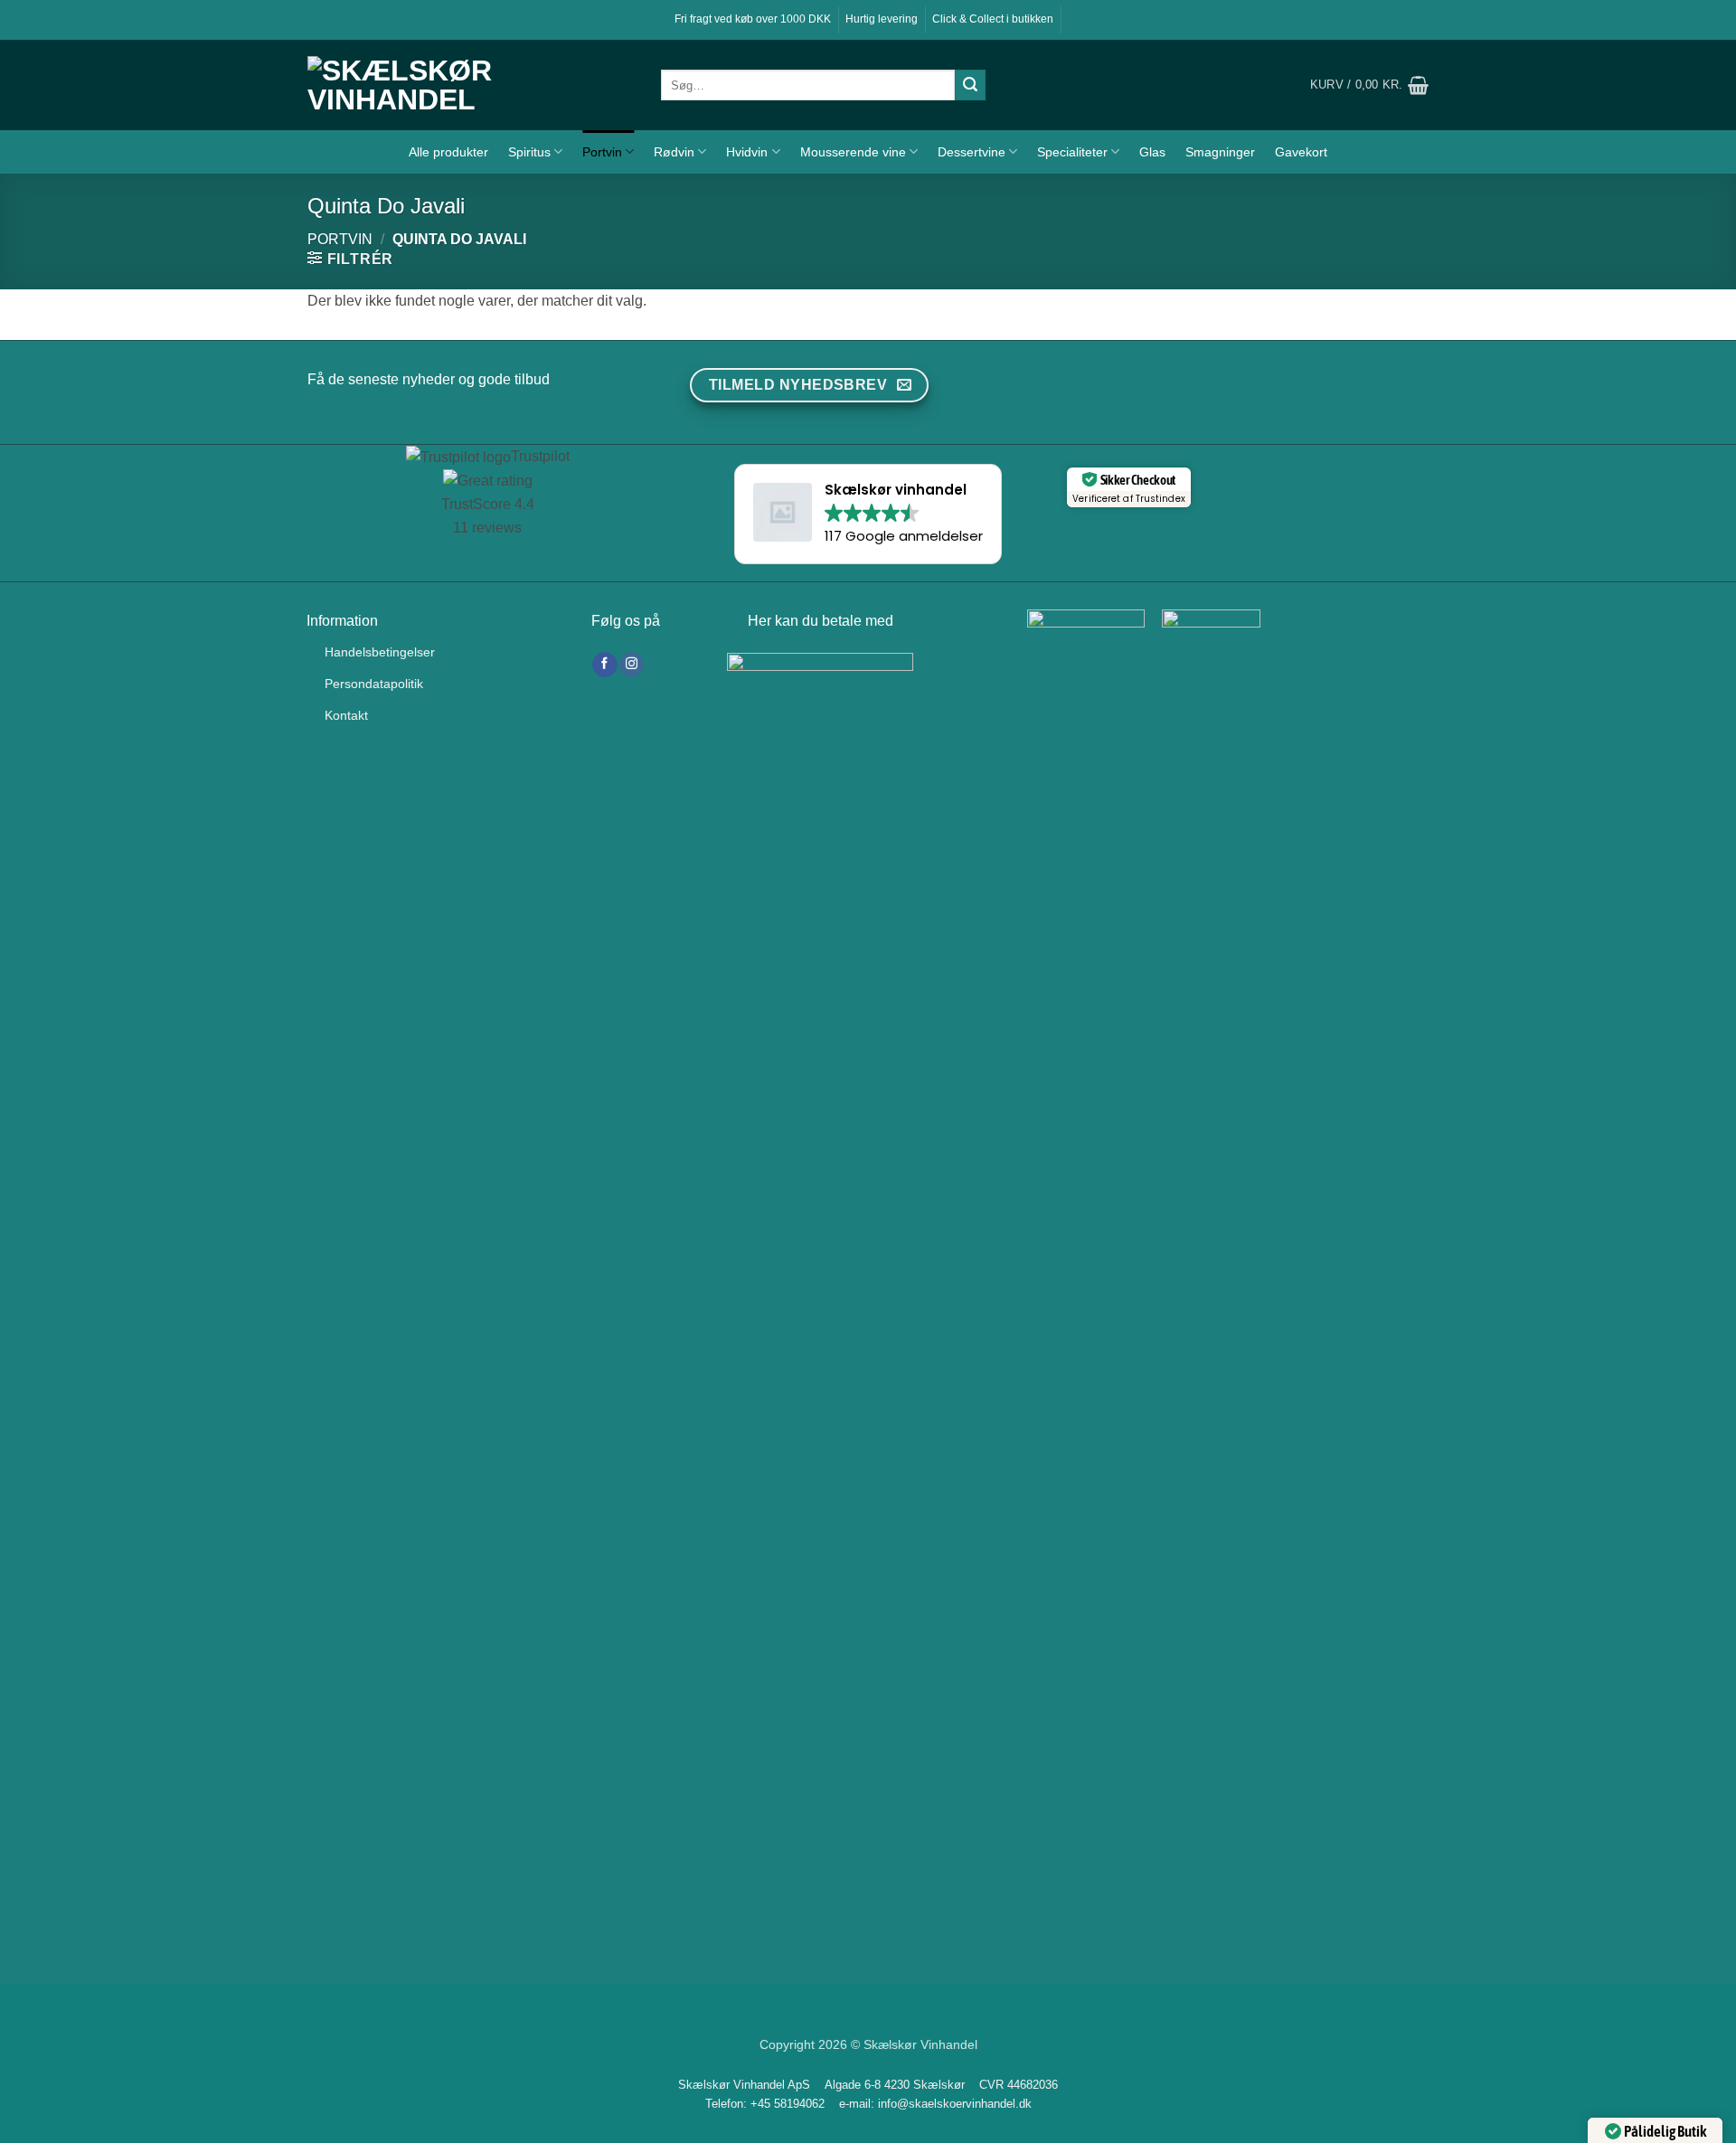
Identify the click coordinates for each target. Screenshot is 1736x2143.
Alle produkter (448, 152)
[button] (1369, 85)
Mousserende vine (853, 152)
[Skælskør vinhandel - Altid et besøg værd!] (471, 85)
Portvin (602, 152)
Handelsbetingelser (380, 652)
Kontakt (346, 715)
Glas (1152, 152)
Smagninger (1220, 152)
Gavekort (1301, 152)
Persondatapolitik (374, 684)
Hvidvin (747, 152)
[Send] (970, 85)
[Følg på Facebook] (604, 665)
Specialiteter (1072, 152)
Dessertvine (972, 152)
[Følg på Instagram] (632, 665)
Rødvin (674, 152)
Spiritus (529, 152)
